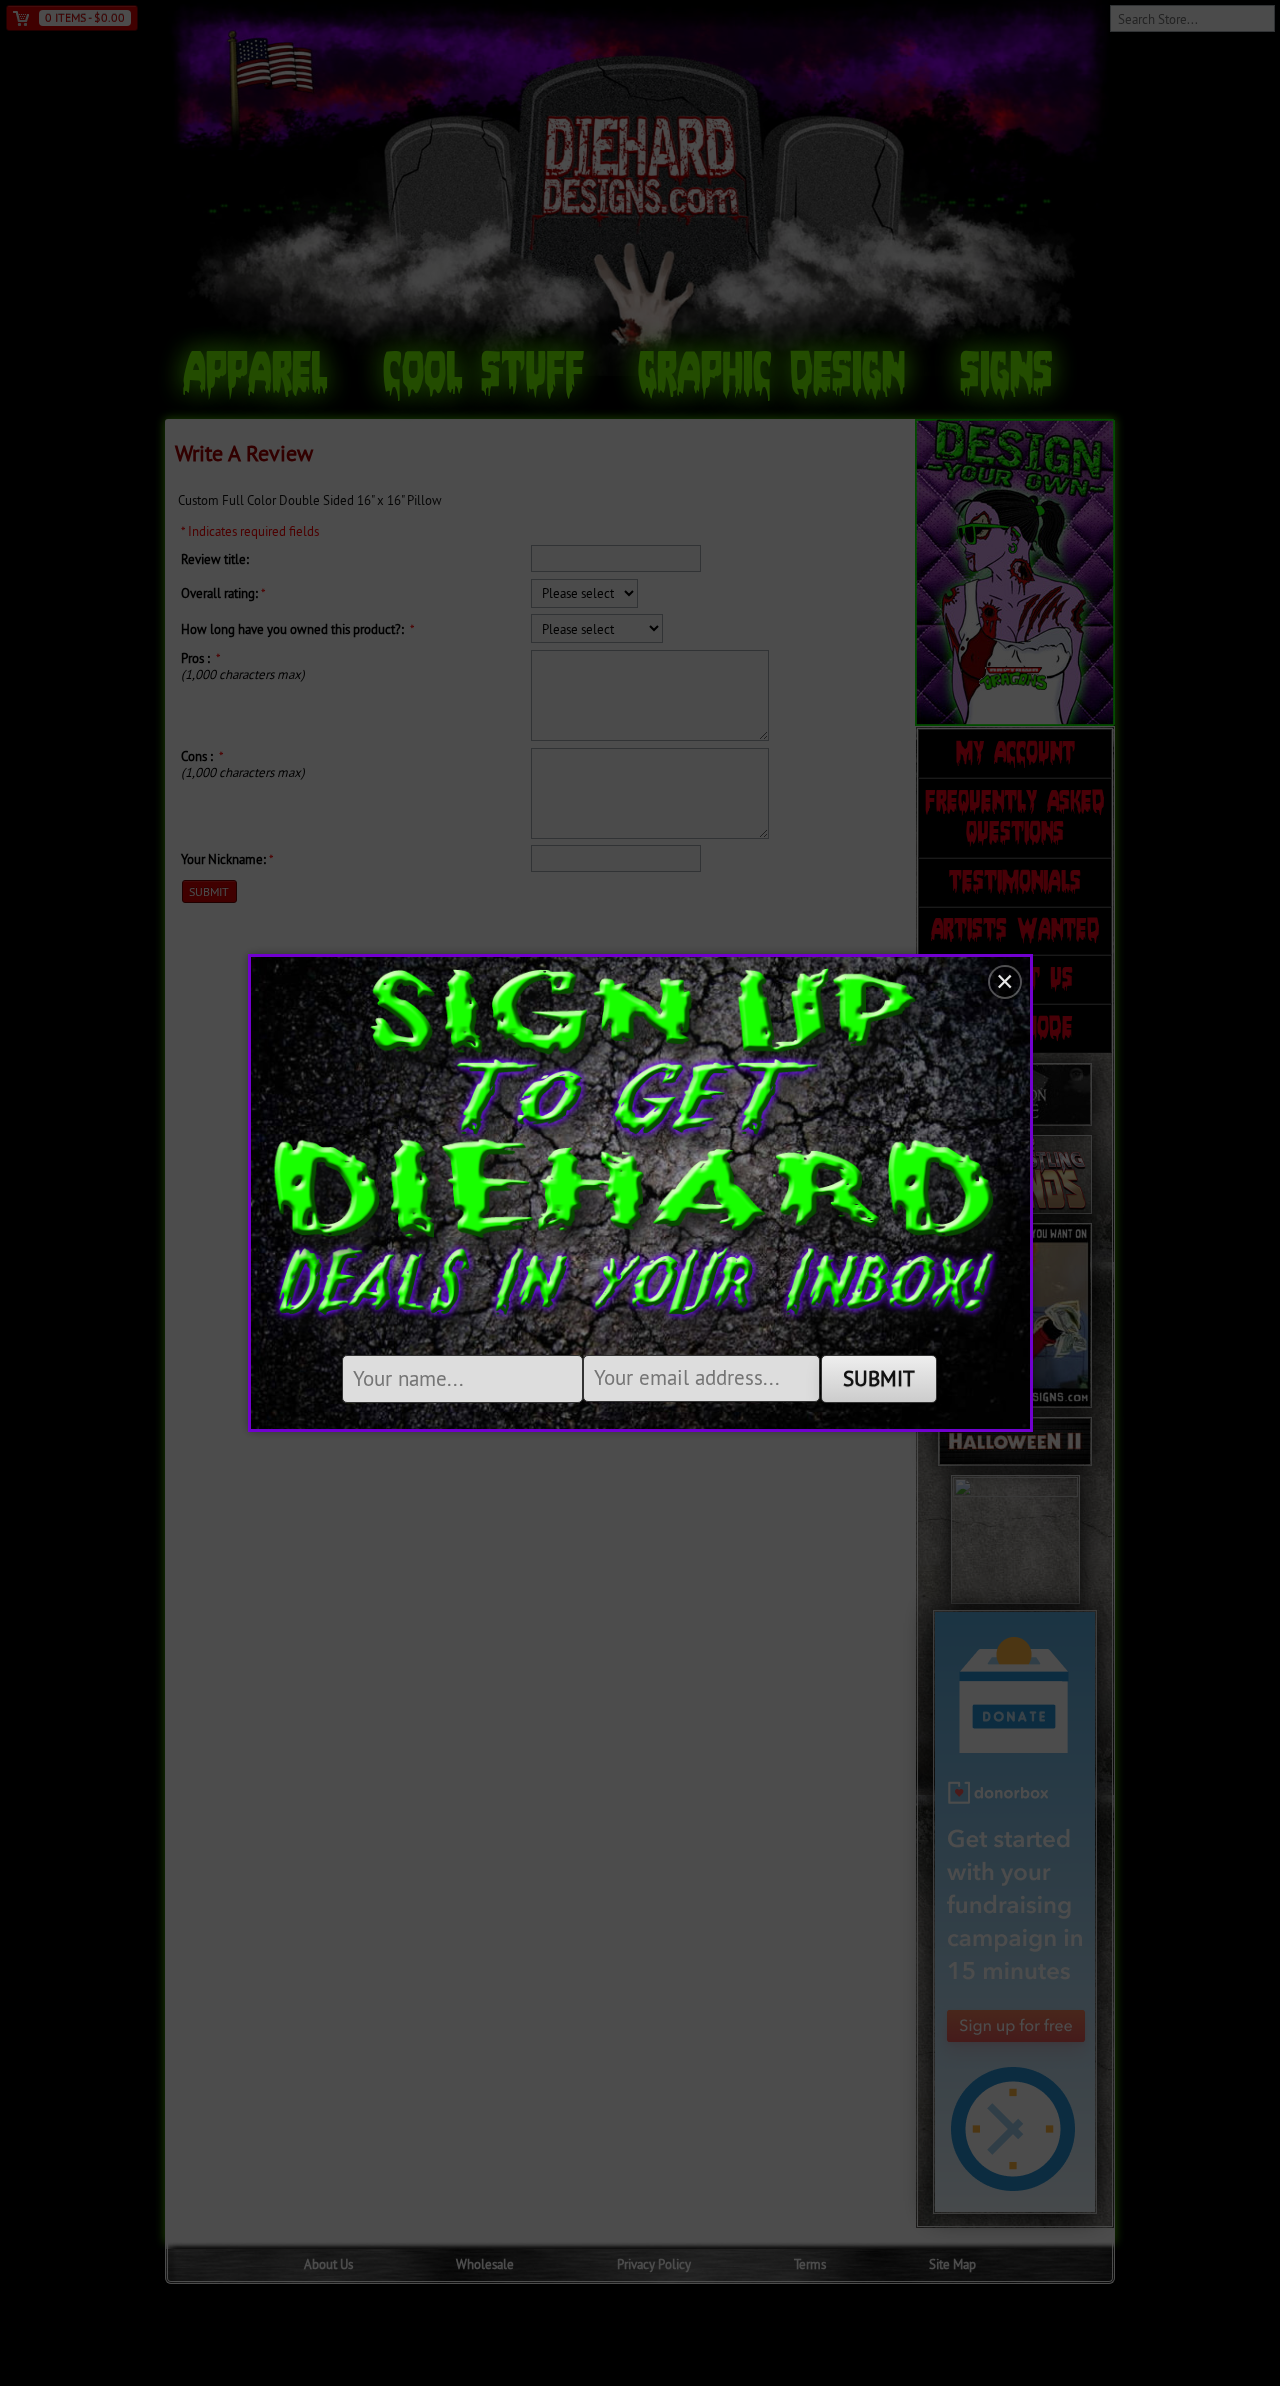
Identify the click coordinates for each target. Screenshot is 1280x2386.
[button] (1005, 982)
